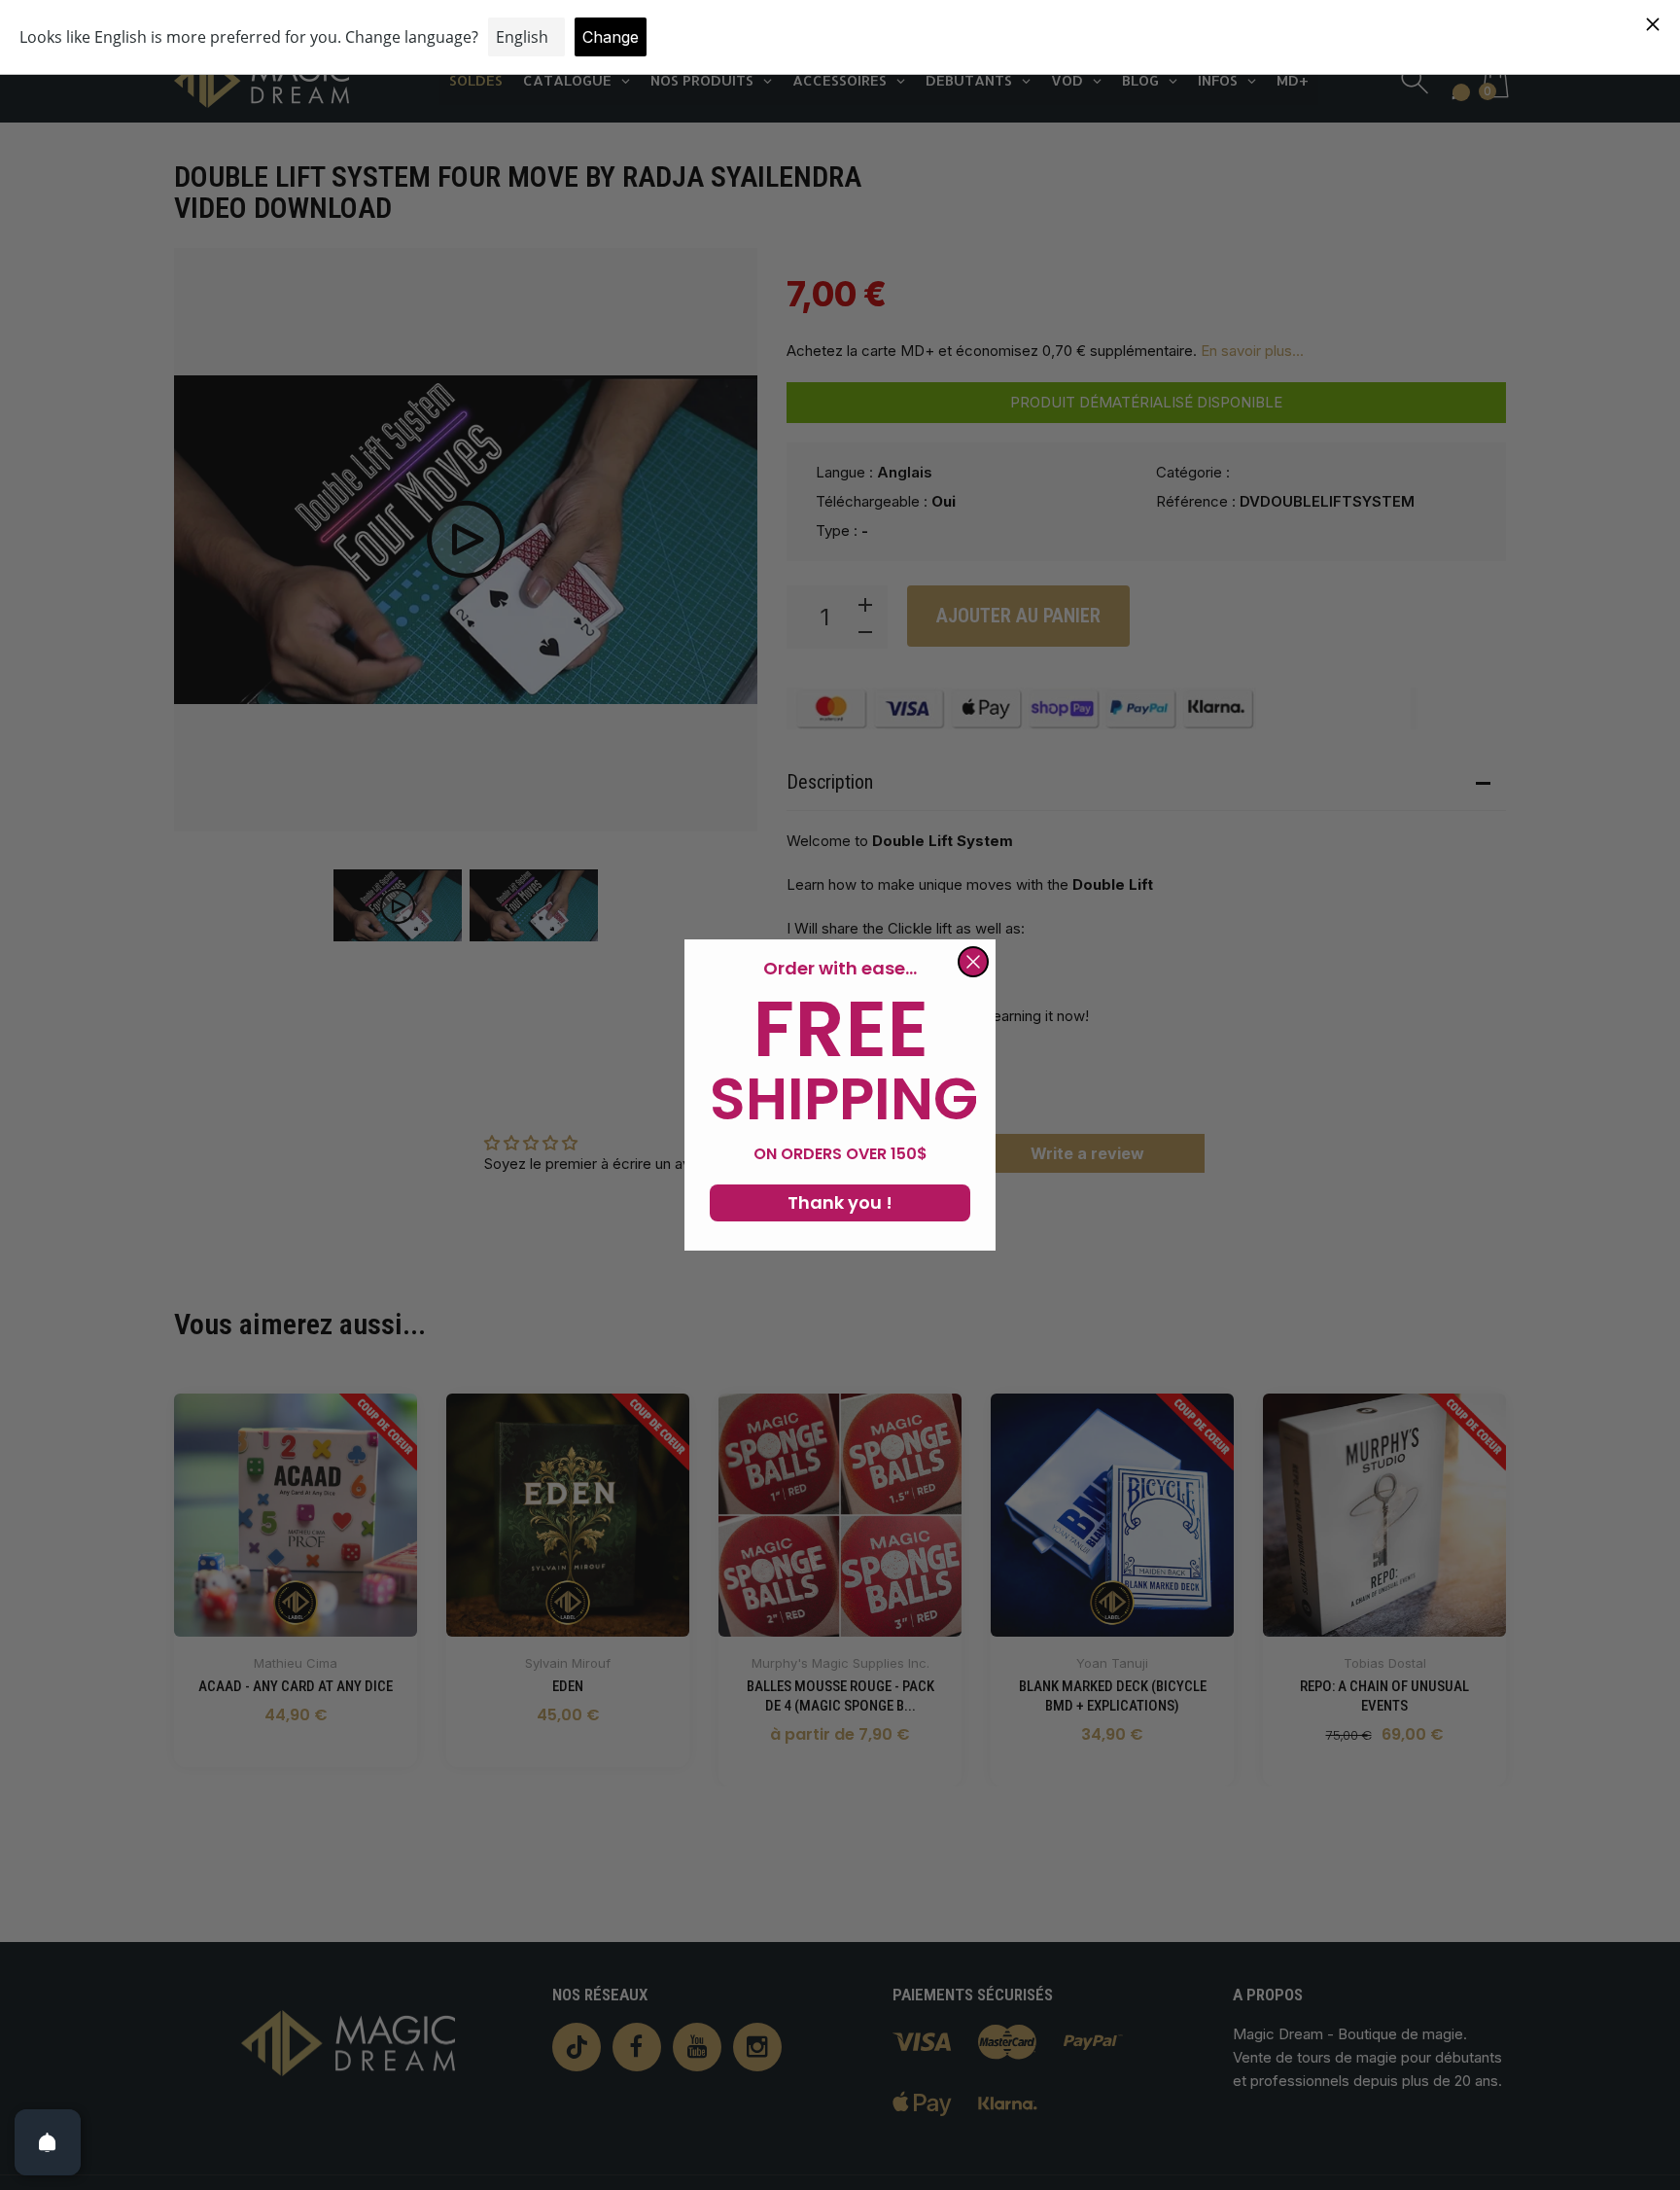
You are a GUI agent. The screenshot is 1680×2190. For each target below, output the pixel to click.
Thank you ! (840, 1202)
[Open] (48, 2142)
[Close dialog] (973, 962)
